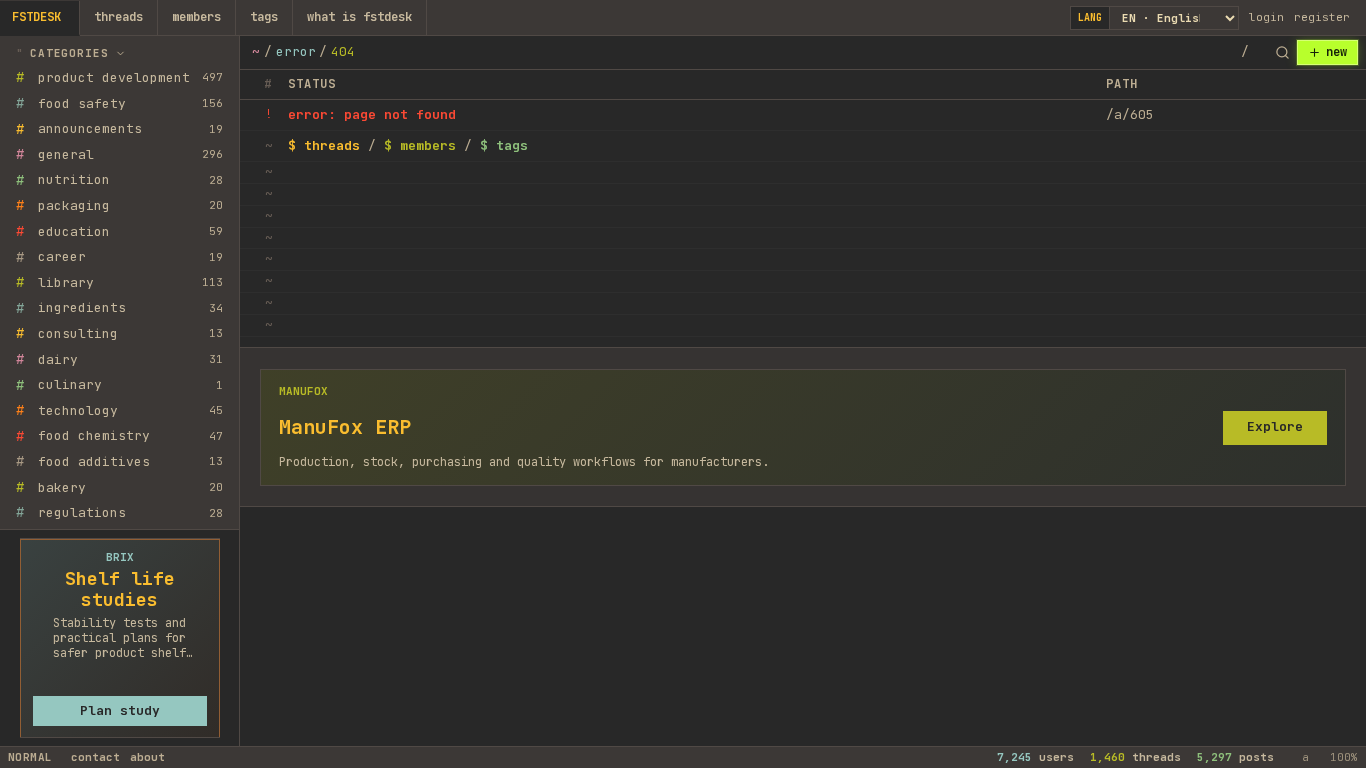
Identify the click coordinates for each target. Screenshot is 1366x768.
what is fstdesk (359, 17)
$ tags (504, 145)
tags (264, 17)
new (1336, 52)
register (1322, 17)
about (147, 757)
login (1266, 17)
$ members (420, 145)
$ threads (324, 145)
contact (95, 757)
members (196, 17)
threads (118, 17)
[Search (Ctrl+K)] (1282, 53)
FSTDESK (36, 17)
